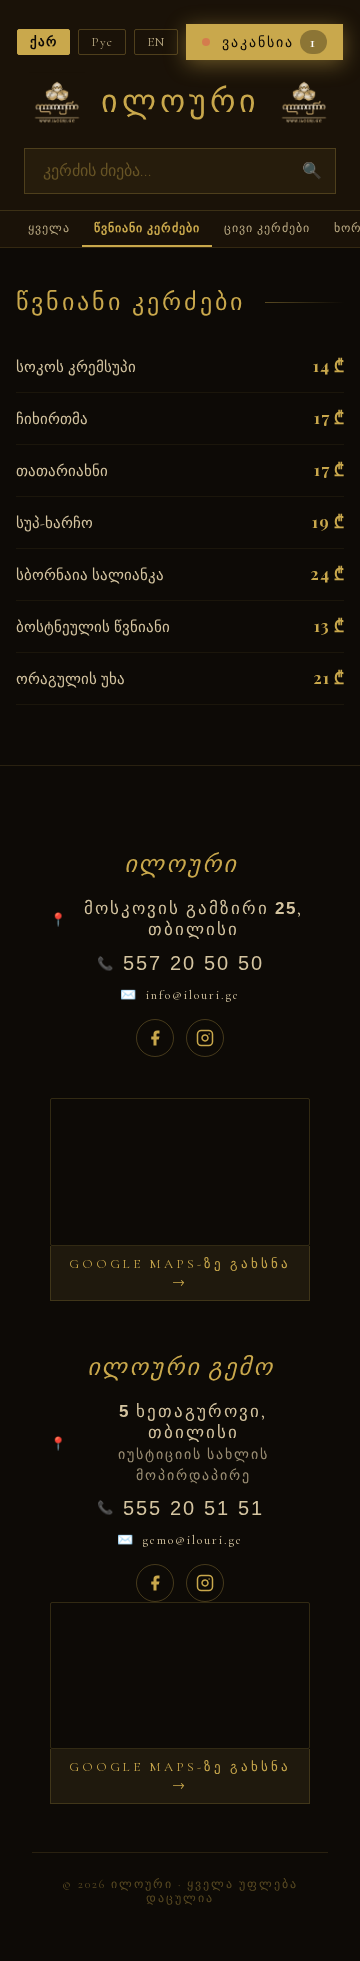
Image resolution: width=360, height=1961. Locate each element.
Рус (102, 42)
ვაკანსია (269, 42)
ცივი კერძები (267, 228)
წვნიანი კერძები (147, 228)
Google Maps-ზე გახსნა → (180, 1273)
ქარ (43, 42)
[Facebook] (155, 1038)
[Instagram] (205, 1038)
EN (156, 42)
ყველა (49, 228)
